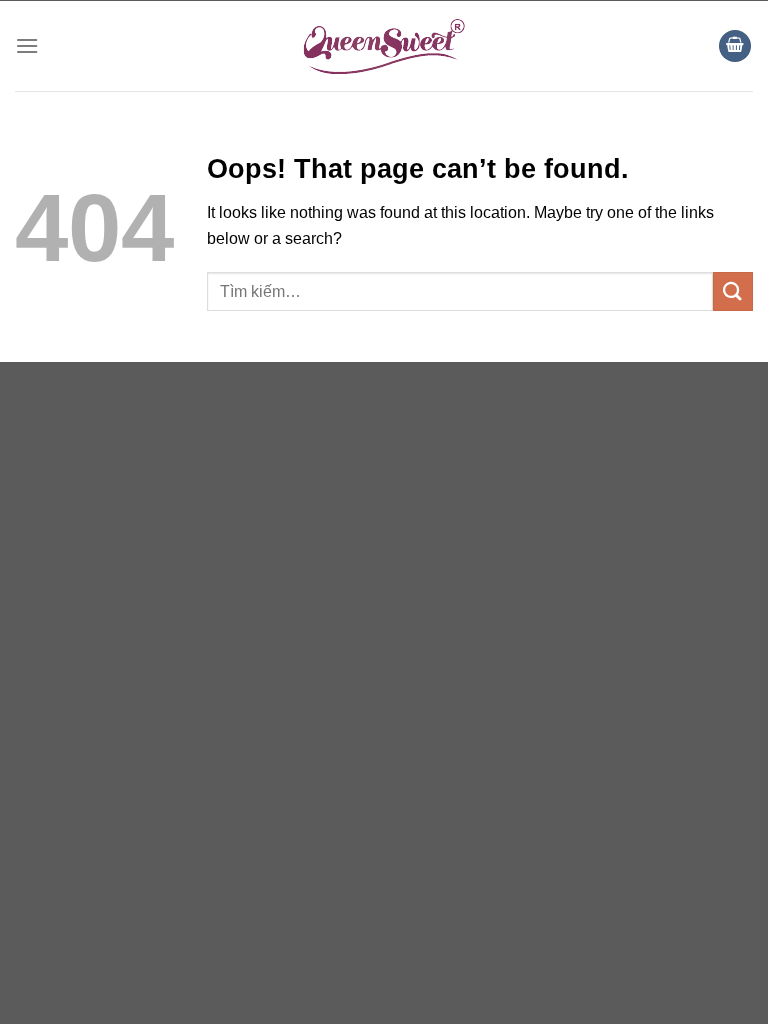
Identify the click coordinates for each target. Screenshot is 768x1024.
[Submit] (733, 291)
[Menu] (27, 45)
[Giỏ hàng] (735, 46)
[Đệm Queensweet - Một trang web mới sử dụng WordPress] (384, 46)
